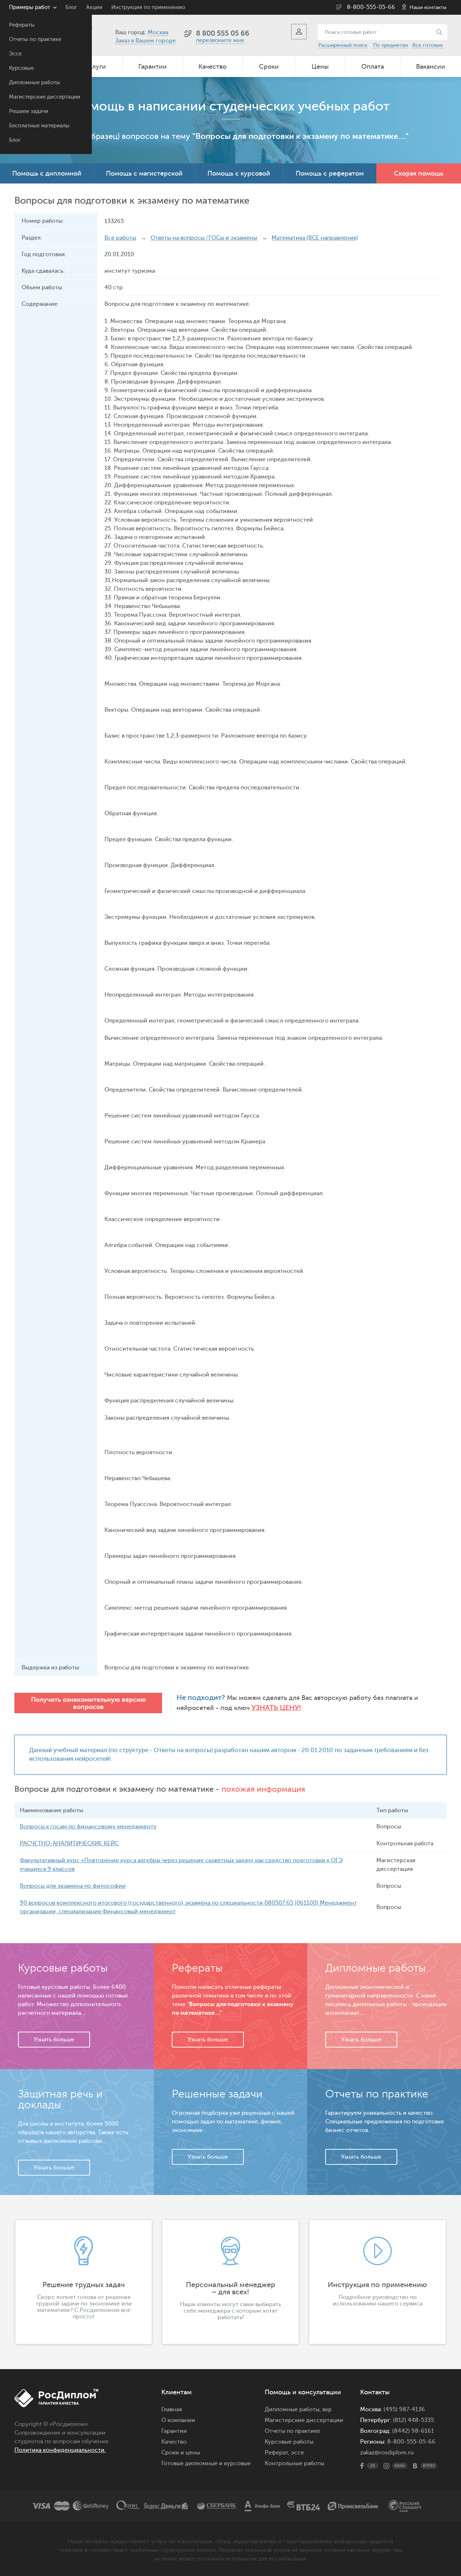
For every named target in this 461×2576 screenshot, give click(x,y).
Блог (15, 140)
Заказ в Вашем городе (146, 41)
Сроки (269, 67)
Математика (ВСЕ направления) (315, 238)
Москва (158, 32)
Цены (320, 67)
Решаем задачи (29, 111)
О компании (178, 2420)
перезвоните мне (220, 40)
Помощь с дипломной (47, 173)
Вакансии (431, 67)
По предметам (391, 45)
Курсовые (21, 68)
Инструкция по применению (148, 7)
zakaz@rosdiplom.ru (387, 2453)
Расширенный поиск (343, 45)
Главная (172, 2409)
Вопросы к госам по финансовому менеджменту (88, 1827)
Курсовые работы (289, 2442)
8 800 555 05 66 (223, 33)
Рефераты (22, 25)
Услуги (95, 67)
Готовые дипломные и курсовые (206, 2463)
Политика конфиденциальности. (60, 2450)
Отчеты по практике (35, 39)
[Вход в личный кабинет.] (299, 32)
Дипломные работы (35, 83)
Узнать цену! (276, 1708)
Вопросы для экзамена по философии (73, 1886)
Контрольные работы (294, 2463)
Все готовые (428, 45)
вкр (327, 2409)
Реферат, (277, 2453)
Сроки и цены (181, 2453)
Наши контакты (428, 7)
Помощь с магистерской (144, 173)
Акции (94, 7)
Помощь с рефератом (330, 173)
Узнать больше (54, 2040)
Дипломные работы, (294, 2409)
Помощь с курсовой (239, 173)
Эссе (15, 54)
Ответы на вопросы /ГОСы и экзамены (204, 238)
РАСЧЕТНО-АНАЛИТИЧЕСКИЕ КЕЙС (69, 1843)
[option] (84, 2282)
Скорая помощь (419, 173)
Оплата (373, 67)
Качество (212, 67)
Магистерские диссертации (45, 97)
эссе (297, 2453)
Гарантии (153, 67)
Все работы (120, 238)
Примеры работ (30, 7)
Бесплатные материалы (39, 126)
